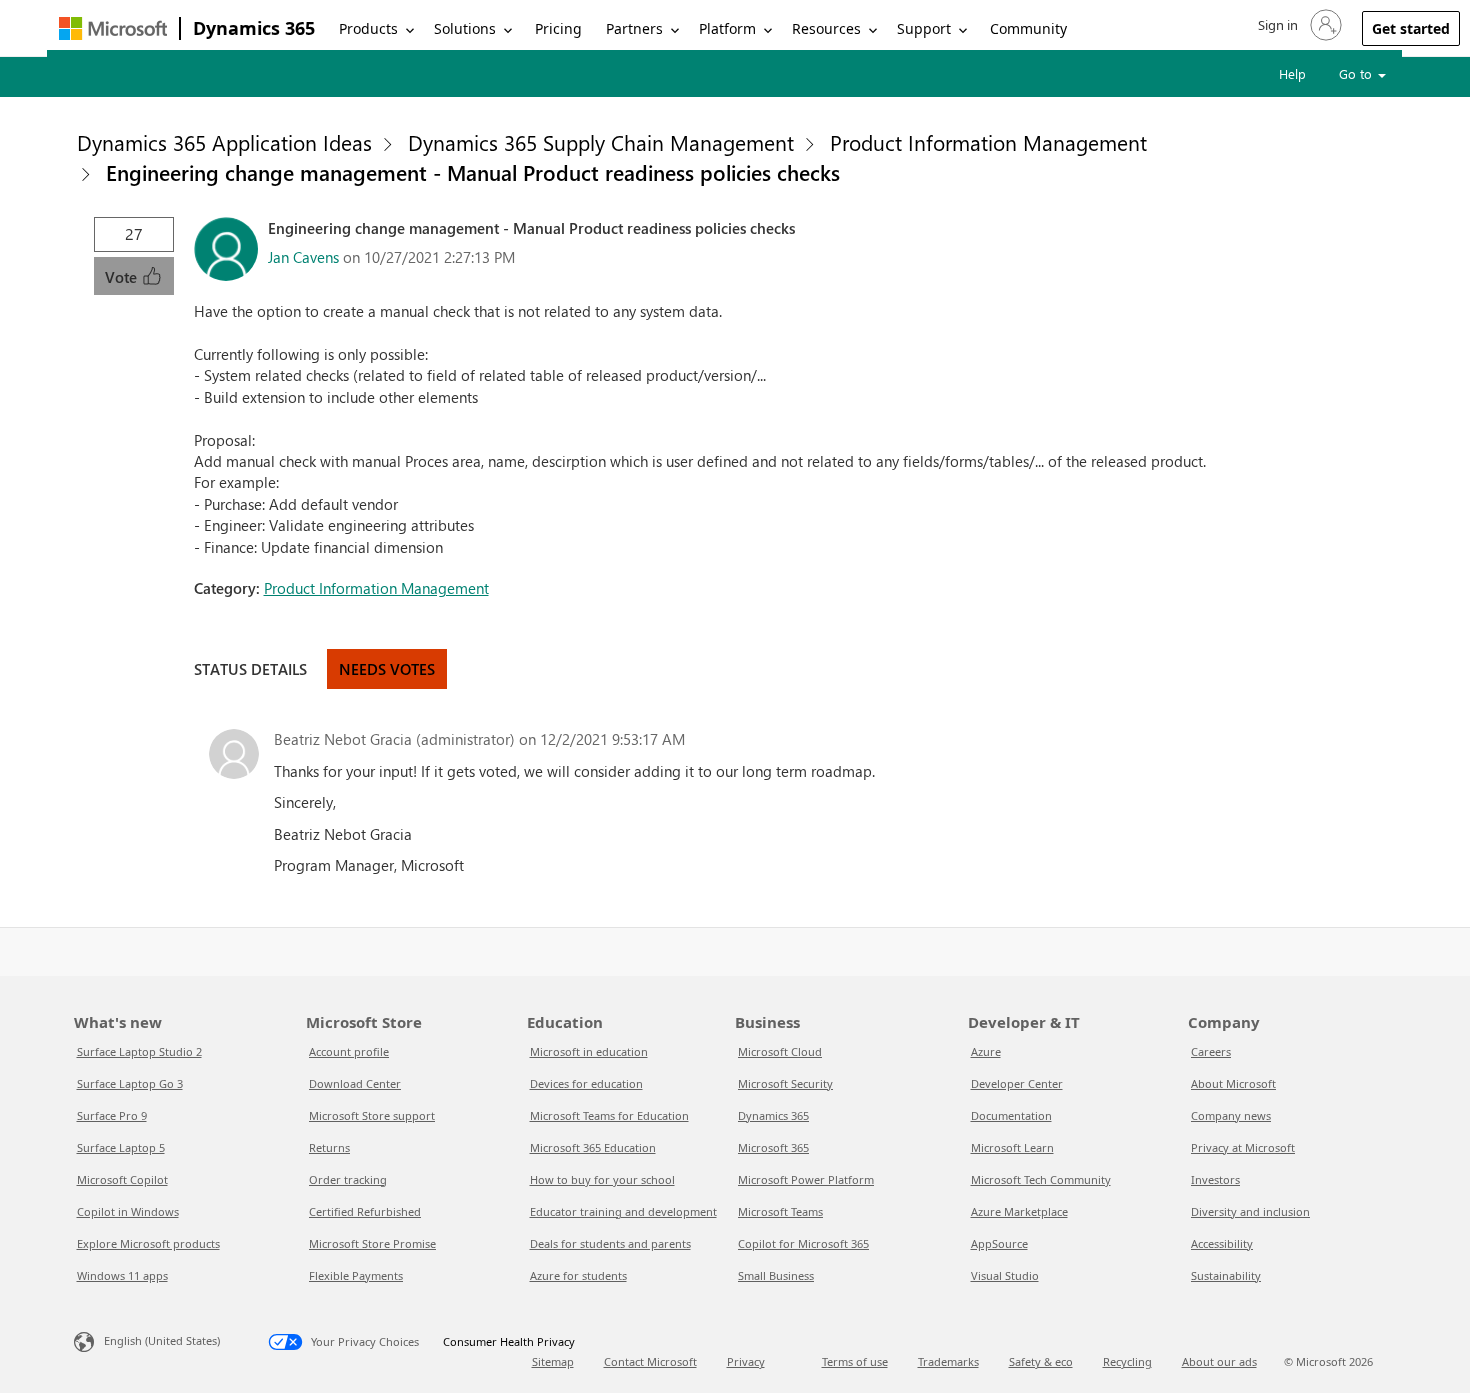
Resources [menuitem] (826, 28)
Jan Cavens (303, 257)
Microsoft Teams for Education (609, 1115)
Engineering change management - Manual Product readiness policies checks (473, 172)
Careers (1211, 1051)
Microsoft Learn (1012, 1147)
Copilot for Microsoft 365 (803, 1243)
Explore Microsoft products (148, 1243)
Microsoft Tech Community (1041, 1179)
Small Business (776, 1275)
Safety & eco (1041, 1361)
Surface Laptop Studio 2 (139, 1051)
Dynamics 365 (254, 28)
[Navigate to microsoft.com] (113, 28)
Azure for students (578, 1275)
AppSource (999, 1243)
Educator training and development (623, 1211)
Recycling (1127, 1361)
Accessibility (1222, 1243)
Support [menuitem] (924, 28)
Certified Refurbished (365, 1211)
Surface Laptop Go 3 (130, 1083)
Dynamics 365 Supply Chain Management (601, 142)
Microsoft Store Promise (372, 1243)
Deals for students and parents (610, 1243)
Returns (329, 1147)
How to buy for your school (602, 1179)
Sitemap (553, 1361)
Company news (1231, 1115)
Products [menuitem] (368, 28)
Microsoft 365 (773, 1147)
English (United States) (162, 1340)
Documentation (1011, 1115)
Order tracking (348, 1179)
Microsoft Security (785, 1083)
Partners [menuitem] (634, 28)
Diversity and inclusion (1250, 1211)
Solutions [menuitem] (465, 28)
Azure (986, 1051)
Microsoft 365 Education (593, 1147)
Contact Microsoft (650, 1361)
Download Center (355, 1083)
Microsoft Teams (780, 1211)
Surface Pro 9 (112, 1115)
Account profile (349, 1051)
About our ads (1219, 1361)
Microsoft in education (589, 1051)
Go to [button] (1357, 73)
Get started (1411, 28)
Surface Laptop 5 (121, 1147)
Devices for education (586, 1083)
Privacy (746, 1361)
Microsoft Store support (372, 1115)
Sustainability (1226, 1275)
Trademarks (948, 1361)
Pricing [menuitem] (558, 28)
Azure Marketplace (1019, 1211)
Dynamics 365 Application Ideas (224, 142)
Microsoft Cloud (780, 1051)
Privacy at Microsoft (1243, 1147)
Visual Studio (1005, 1275)
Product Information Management (988, 142)
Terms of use (855, 1361)
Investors (1215, 1179)
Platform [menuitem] (727, 28)
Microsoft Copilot (122, 1179)
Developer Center (1017, 1083)
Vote (123, 277)
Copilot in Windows (128, 1211)
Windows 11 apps (122, 1275)
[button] (1298, 25)
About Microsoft (1233, 1083)
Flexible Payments (356, 1275)
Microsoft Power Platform (806, 1179)
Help (1292, 73)
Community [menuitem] (1028, 28)
